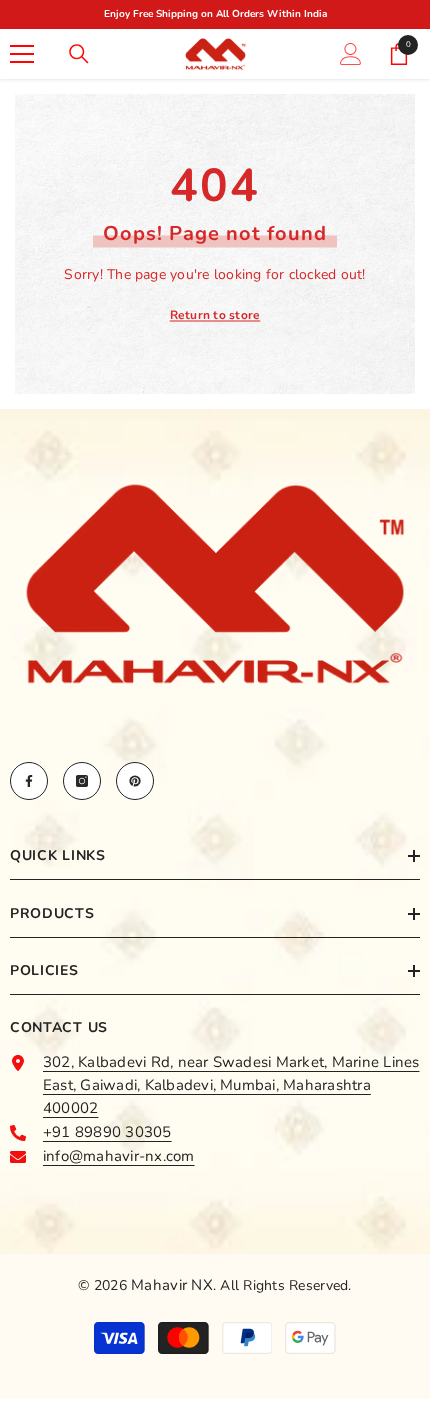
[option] (207, 14)
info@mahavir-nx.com (119, 1156)
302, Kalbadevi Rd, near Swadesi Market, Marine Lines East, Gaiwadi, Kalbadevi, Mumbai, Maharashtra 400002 (231, 1085)
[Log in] (351, 54)
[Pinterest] (135, 781)
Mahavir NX (172, 1285)
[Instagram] (82, 781)
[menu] (22, 54)
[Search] (79, 54)
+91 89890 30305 (107, 1132)
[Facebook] (29, 781)
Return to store (215, 315)
